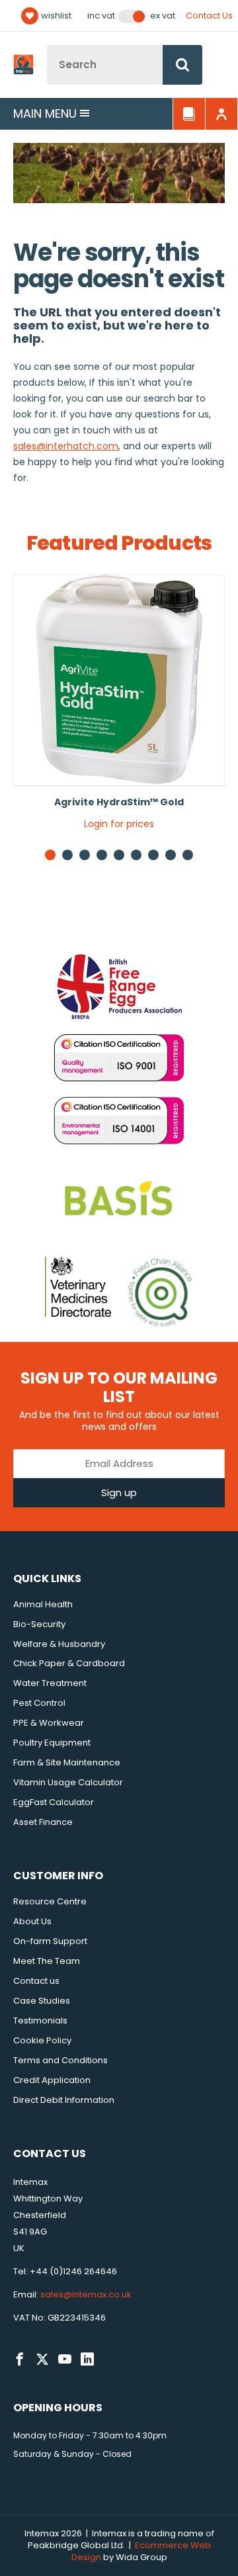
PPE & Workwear (49, 1723)
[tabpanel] (119, 707)
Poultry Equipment (52, 1743)
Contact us (36, 1981)
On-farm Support (50, 1941)
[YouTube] (65, 2360)
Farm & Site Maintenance (67, 1762)
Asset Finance (43, 1822)
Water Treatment (50, 1683)
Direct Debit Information (64, 2100)
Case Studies (42, 2001)
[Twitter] (42, 2360)
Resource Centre (50, 1901)
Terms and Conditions (60, 2060)
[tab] (67, 855)
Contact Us (209, 16)
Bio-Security (39, 1624)
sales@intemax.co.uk (86, 2294)
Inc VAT (101, 16)
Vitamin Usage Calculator (68, 1782)
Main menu (45, 113)
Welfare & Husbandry (59, 1644)
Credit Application (52, 2080)
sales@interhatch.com (66, 446)
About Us (32, 1921)
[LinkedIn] (87, 2360)
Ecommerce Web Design (141, 2551)
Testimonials (40, 2021)
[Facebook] (20, 2360)
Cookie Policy (42, 2040)
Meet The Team (47, 1961)
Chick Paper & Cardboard (69, 1663)
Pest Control (39, 1703)
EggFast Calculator (54, 1802)
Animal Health (43, 1604)
